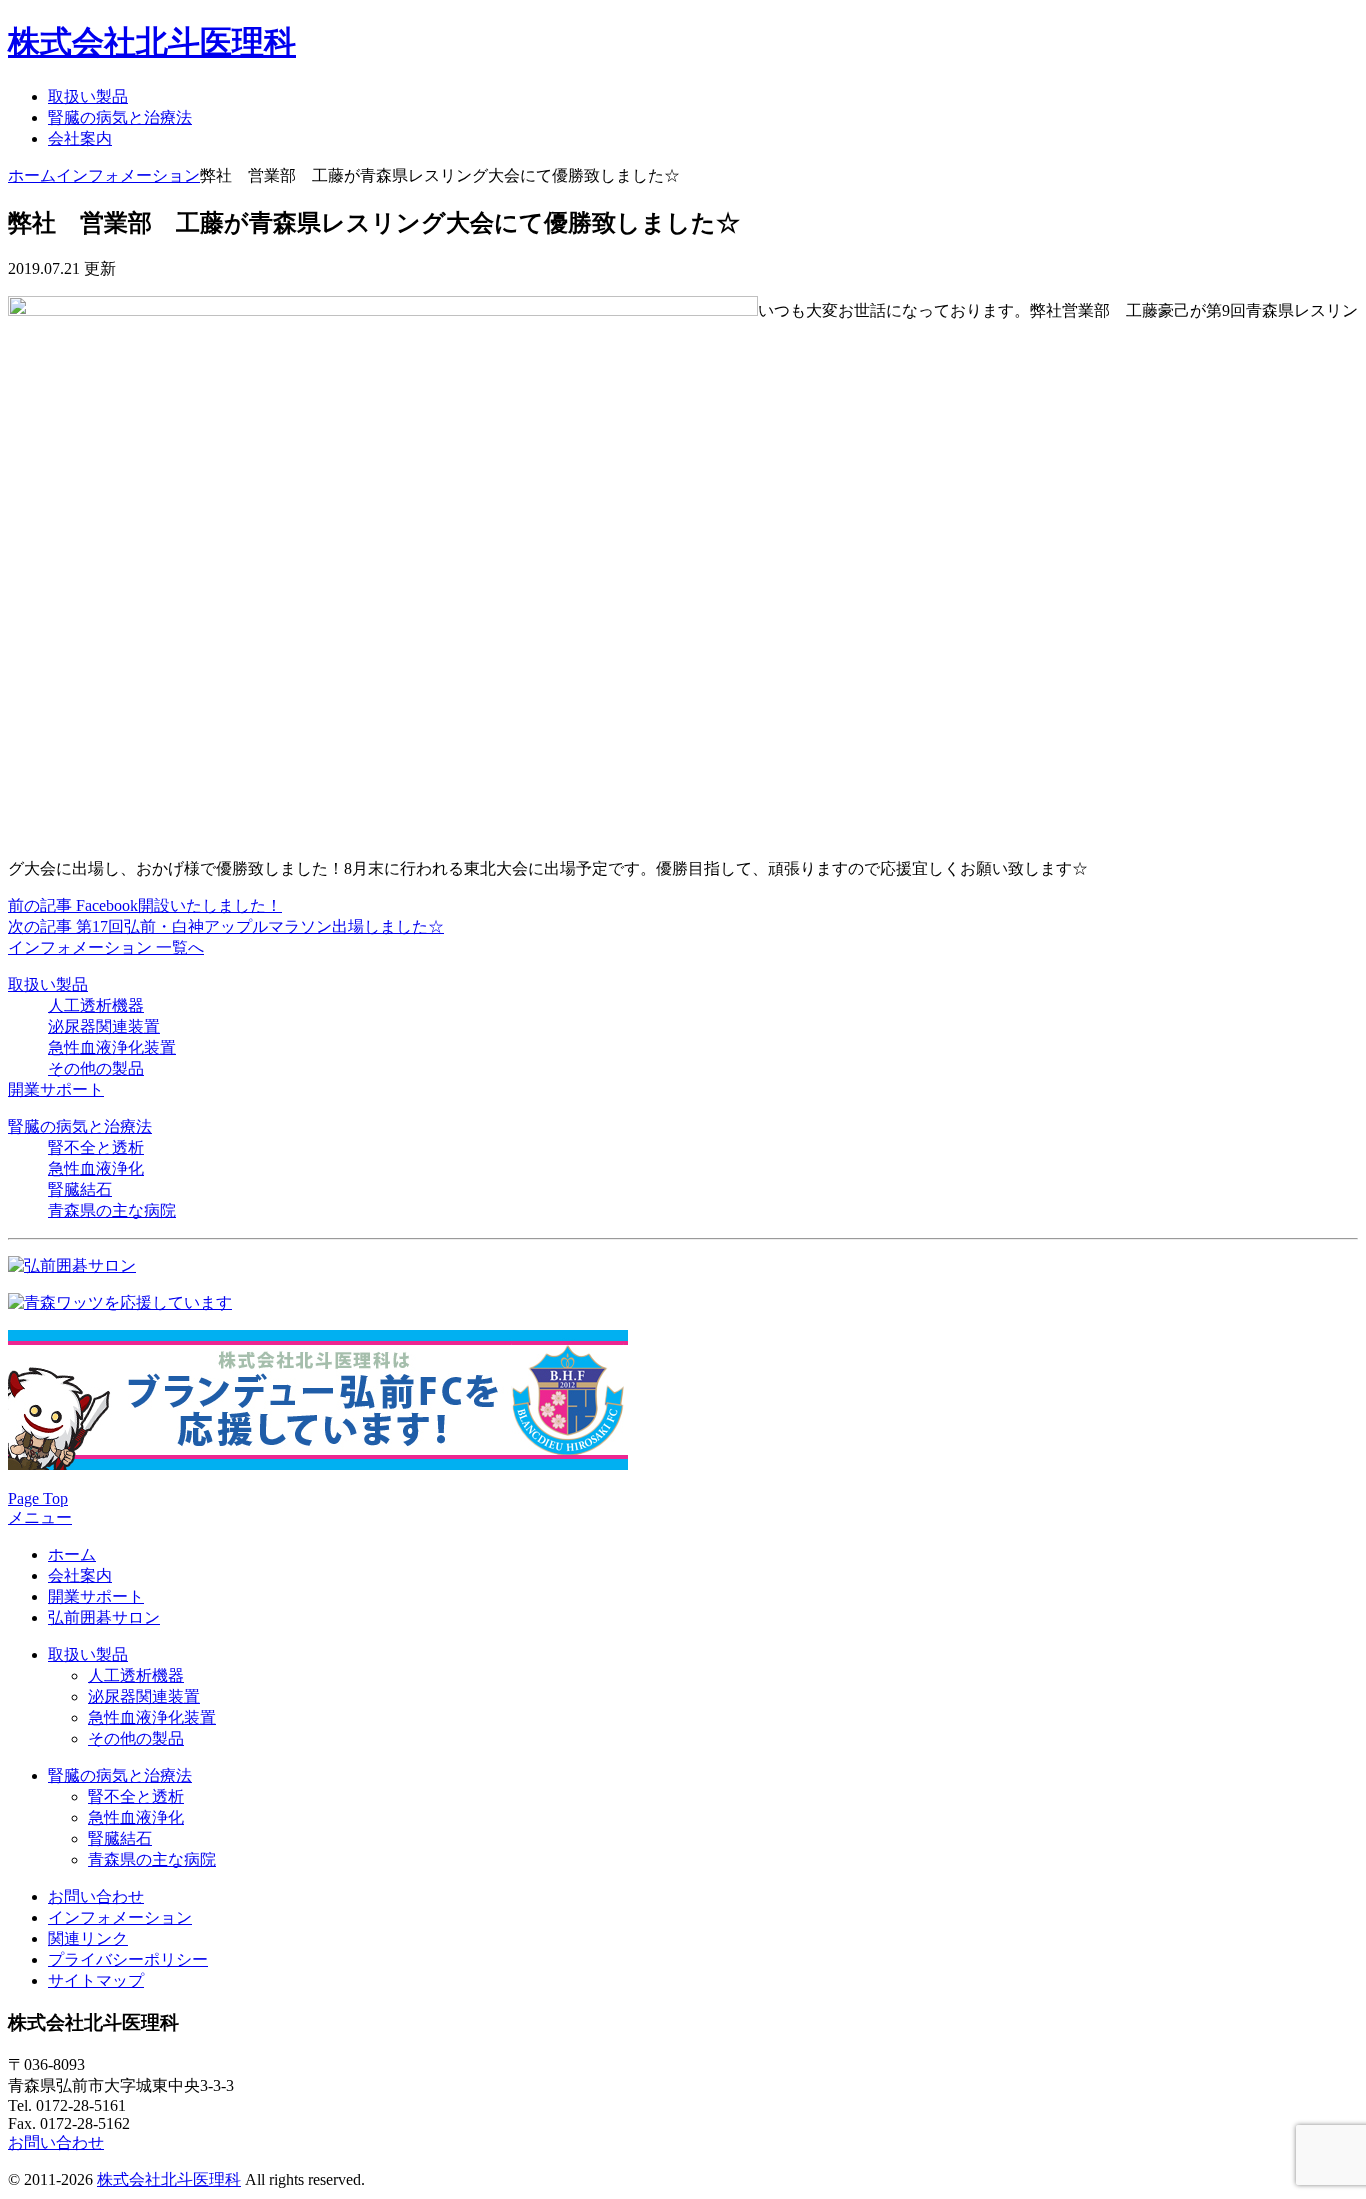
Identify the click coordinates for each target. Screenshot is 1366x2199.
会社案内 (80, 138)
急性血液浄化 (96, 1168)
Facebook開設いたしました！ (145, 905)
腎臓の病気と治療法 (120, 117)
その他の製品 (96, 1068)
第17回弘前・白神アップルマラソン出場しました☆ (226, 926)
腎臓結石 (80, 1189)
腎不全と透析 (96, 1147)
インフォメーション (128, 175)
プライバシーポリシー (128, 1959)
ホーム (32, 175)
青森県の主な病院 (112, 1210)
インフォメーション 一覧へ (106, 947)
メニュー (40, 1517)
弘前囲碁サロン (104, 1617)
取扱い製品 (88, 96)
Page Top (38, 1498)
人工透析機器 (96, 1005)
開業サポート (56, 1089)
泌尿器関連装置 (104, 1026)
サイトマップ (96, 1980)
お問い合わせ (96, 1896)
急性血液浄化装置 (112, 1047)
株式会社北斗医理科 (152, 42)
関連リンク (88, 1938)
